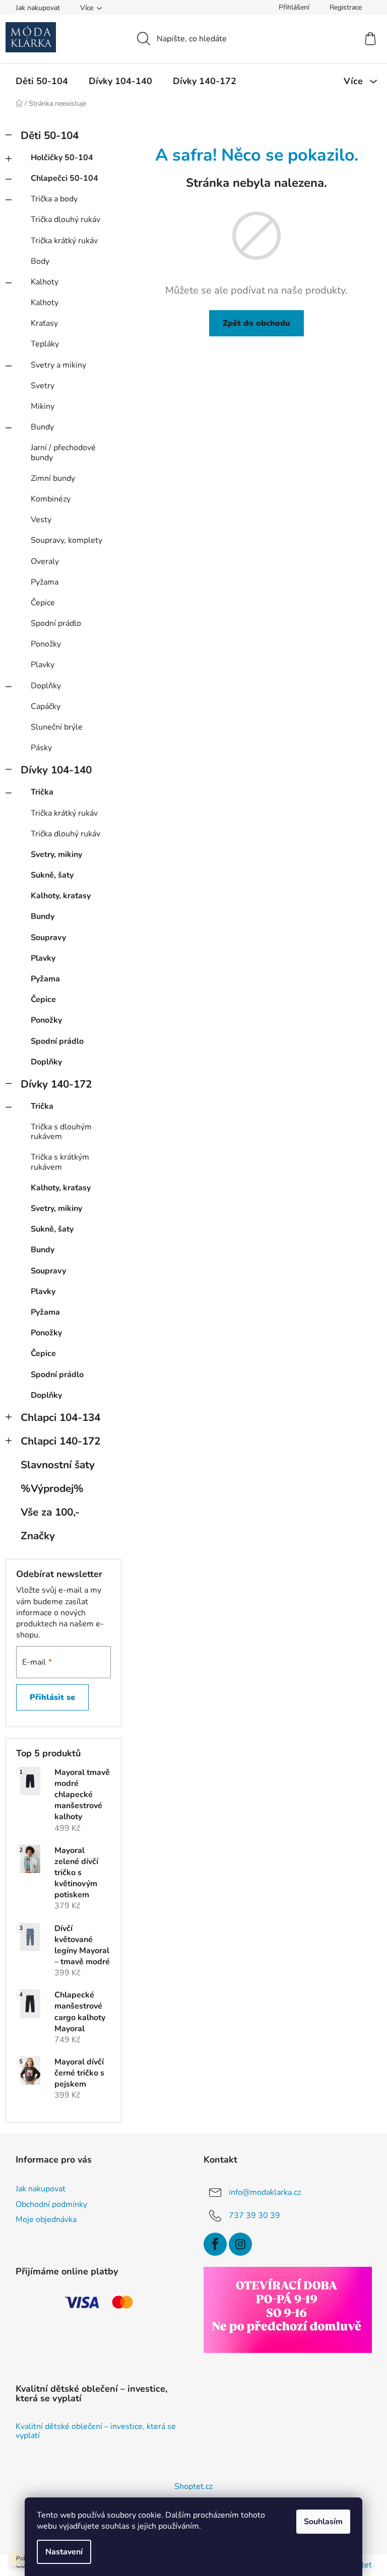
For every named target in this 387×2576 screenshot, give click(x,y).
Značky (38, 1536)
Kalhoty (45, 282)
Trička (42, 792)
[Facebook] (215, 2244)
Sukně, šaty (52, 875)
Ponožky (46, 644)
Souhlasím (323, 2522)
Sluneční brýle (57, 727)
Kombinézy (51, 499)
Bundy (42, 427)
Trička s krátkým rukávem (60, 1162)
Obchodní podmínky (51, 2204)
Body (40, 261)
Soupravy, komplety (67, 540)
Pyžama (45, 582)
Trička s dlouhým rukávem (61, 1132)
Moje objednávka (46, 2220)
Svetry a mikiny (58, 365)
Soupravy (48, 938)
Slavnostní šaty (58, 1465)
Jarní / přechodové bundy (63, 452)
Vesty (41, 520)
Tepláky (45, 344)
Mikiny (43, 406)
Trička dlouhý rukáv (66, 220)
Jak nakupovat (38, 8)
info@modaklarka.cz (265, 2192)
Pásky (41, 748)
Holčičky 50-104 (62, 158)
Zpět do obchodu (256, 323)
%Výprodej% (52, 1488)
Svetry (43, 386)
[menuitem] (42, 81)
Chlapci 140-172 (60, 1441)
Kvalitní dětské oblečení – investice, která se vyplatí (96, 2431)
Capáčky (46, 706)
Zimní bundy (53, 478)
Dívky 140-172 (56, 1084)
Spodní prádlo (56, 623)
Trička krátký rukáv (64, 241)
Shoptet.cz (193, 2486)
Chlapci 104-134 (60, 1417)
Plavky (43, 665)
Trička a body (54, 199)
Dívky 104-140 (56, 770)
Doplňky (46, 686)
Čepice (43, 603)
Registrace (346, 7)
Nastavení (64, 2552)
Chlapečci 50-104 (64, 178)
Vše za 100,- (50, 1512)
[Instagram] (240, 2244)
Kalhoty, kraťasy (61, 896)
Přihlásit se (52, 1697)
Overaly (45, 561)
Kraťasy (44, 323)
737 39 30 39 (254, 2215)
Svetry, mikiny (56, 854)
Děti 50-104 (50, 135)
